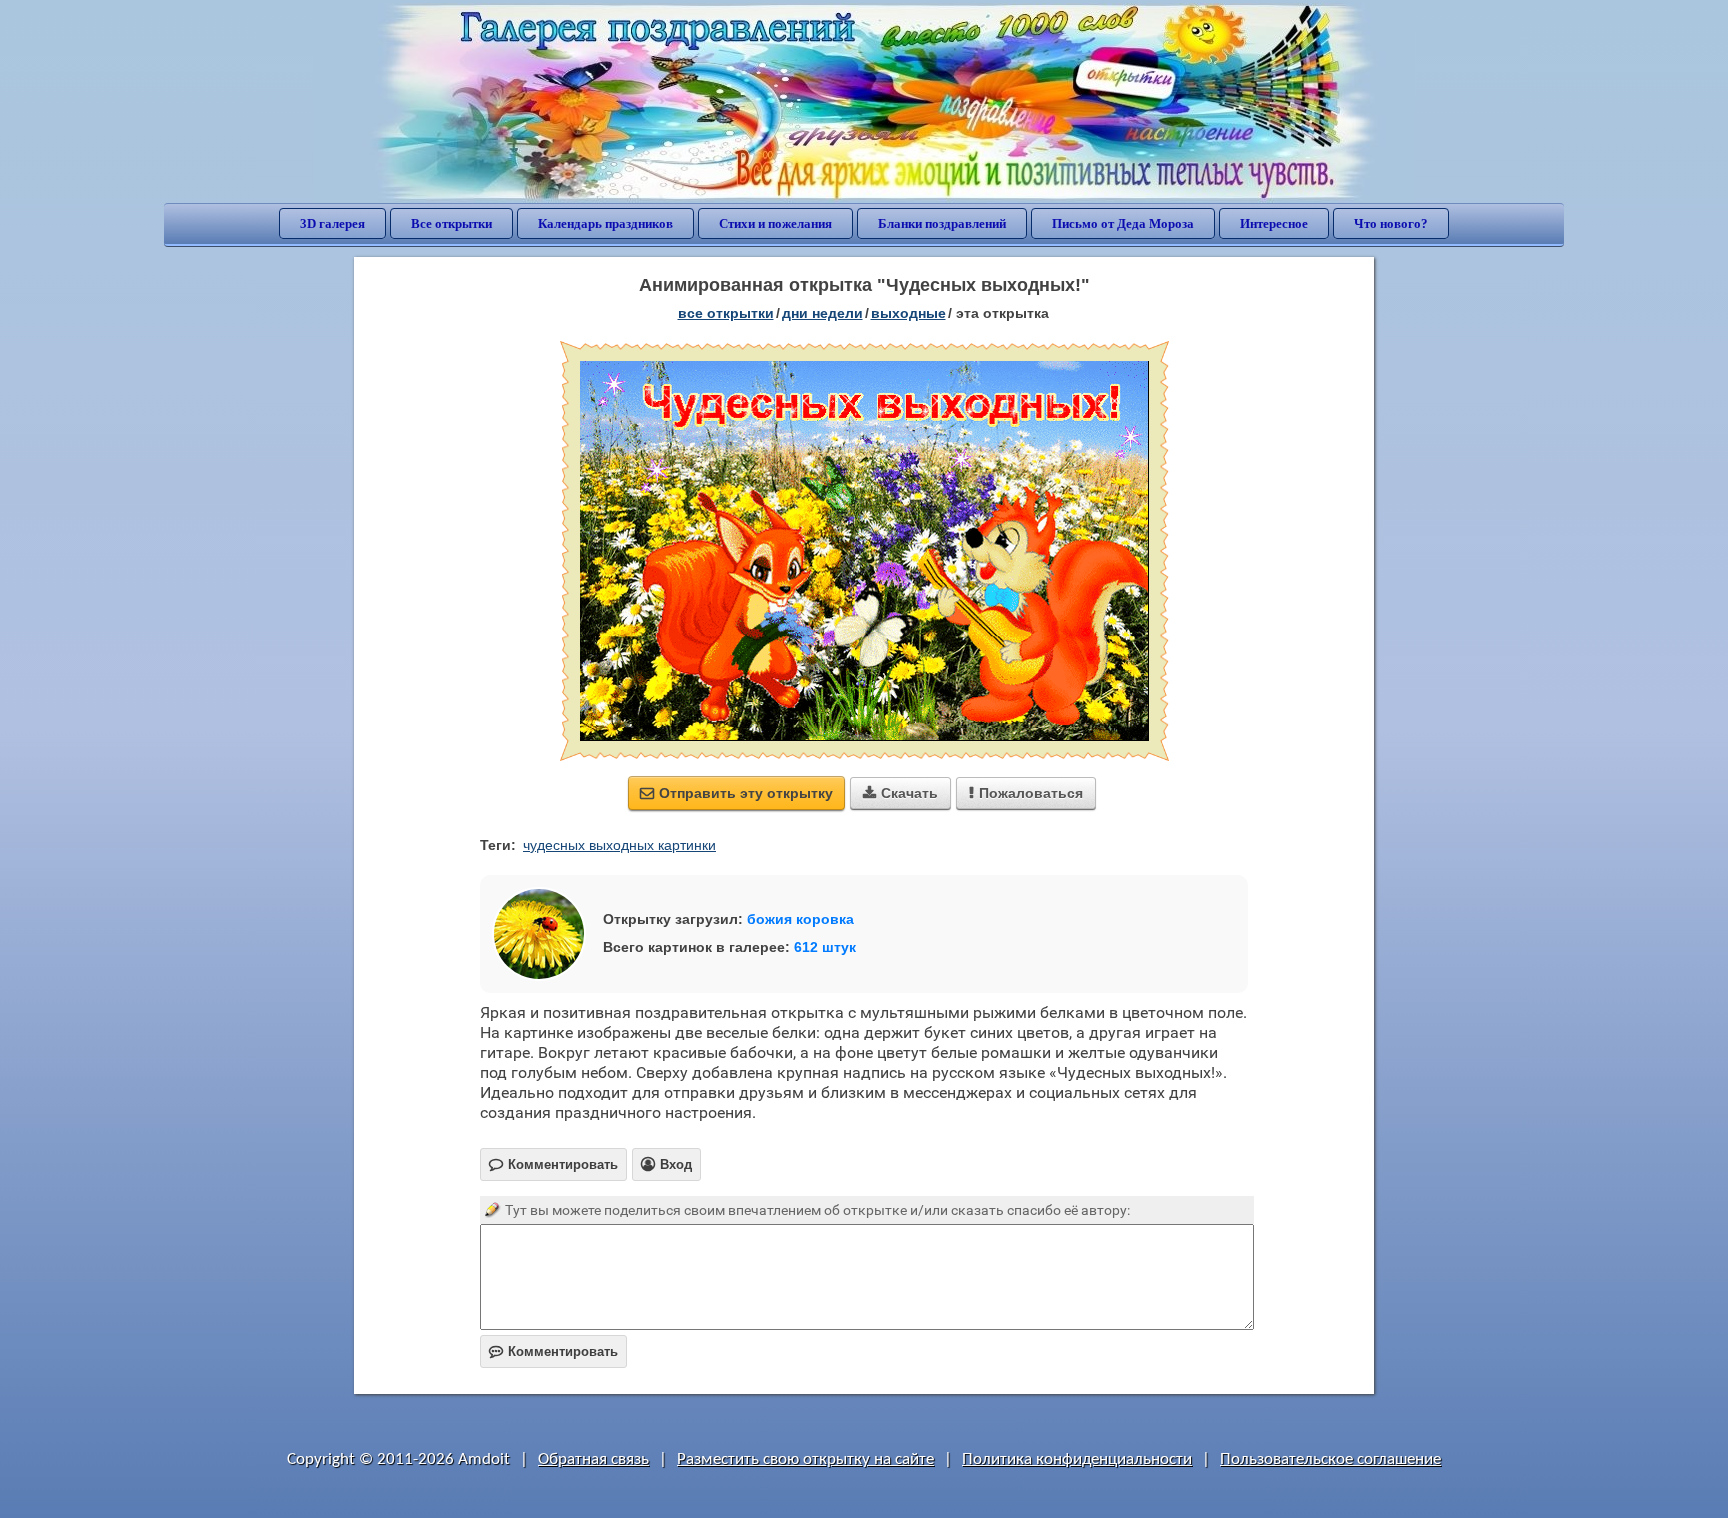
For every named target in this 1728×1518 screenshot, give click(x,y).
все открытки (726, 313)
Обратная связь (593, 1459)
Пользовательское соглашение (1330, 1459)
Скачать (900, 793)
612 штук (825, 947)
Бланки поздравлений (942, 223)
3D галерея (332, 223)
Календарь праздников (605, 223)
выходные (908, 313)
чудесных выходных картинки (619, 845)
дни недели (822, 313)
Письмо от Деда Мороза (1123, 223)
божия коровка (800, 919)
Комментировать (553, 1351)
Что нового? (1391, 223)
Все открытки (451, 223)
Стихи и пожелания (775, 223)
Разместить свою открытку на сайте (805, 1459)
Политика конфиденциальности (1077, 1459)
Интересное (1274, 223)
